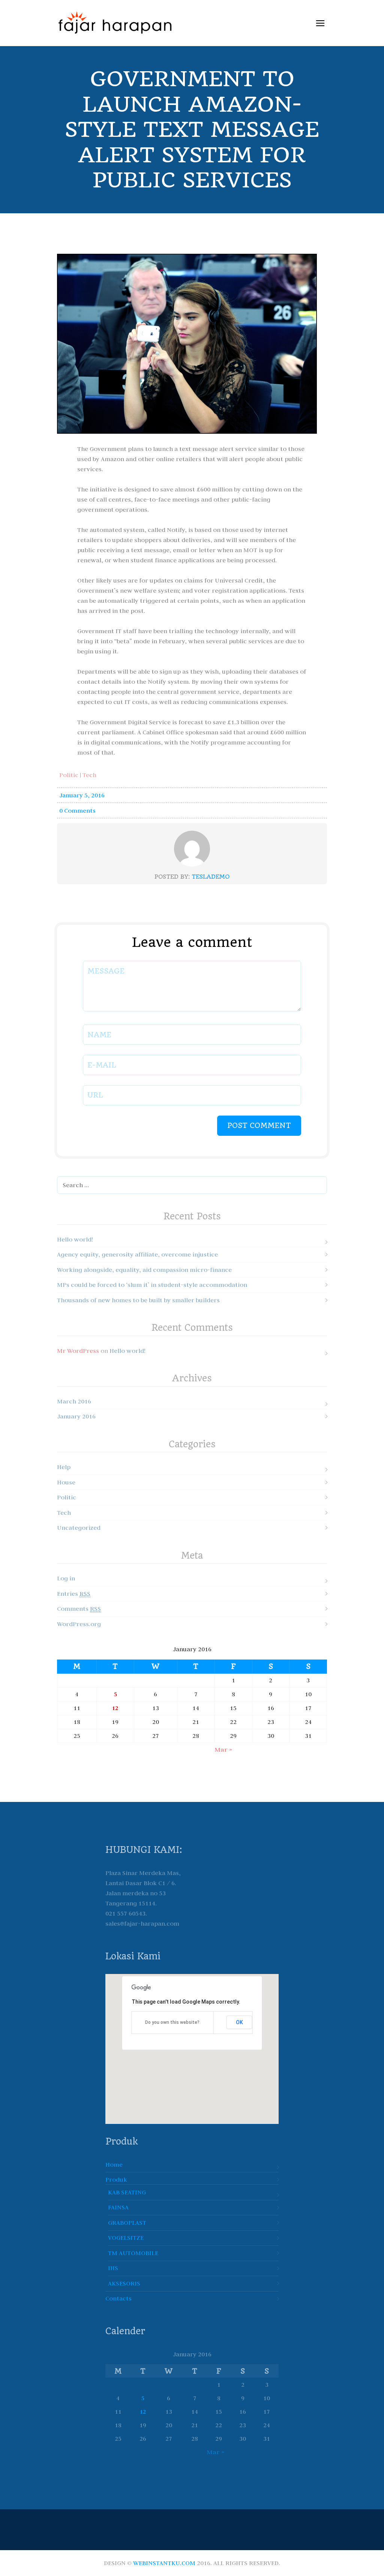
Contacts (118, 2298)
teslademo (211, 877)
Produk (116, 2179)
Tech (89, 775)
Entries (74, 1594)
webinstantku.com (164, 2563)
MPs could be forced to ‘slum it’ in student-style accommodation (152, 1285)
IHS (113, 2268)
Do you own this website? (172, 2022)
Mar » (223, 1750)
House (66, 1482)
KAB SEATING (127, 2192)
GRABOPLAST (127, 2223)
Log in (66, 1578)
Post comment (259, 1126)
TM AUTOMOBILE (133, 2253)
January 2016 (76, 1416)
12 (115, 1708)
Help (64, 1467)
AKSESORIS (124, 2283)
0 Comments (77, 810)
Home (114, 2164)
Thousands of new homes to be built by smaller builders (138, 1300)
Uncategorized (79, 1528)
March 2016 (74, 1401)
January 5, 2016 (82, 795)
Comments (79, 1609)
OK (239, 2022)
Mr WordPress (78, 1351)
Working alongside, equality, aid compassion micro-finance (144, 1270)
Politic (69, 775)
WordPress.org (79, 1624)
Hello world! (75, 1239)
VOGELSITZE (126, 2238)
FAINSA (118, 2207)
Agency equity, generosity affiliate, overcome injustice (137, 1254)
